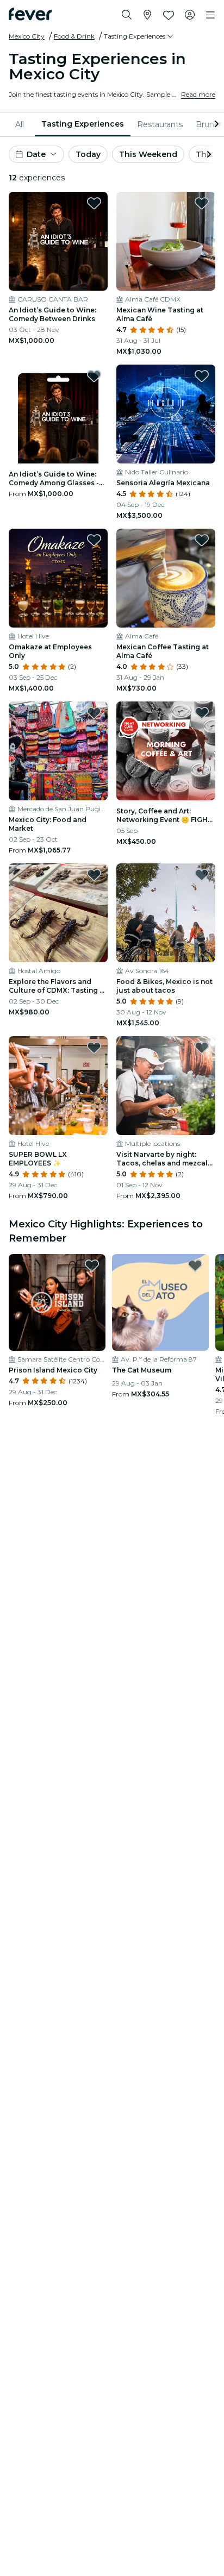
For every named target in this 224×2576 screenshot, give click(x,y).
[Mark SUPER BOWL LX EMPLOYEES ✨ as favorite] (94, 1048)
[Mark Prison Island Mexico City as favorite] (92, 1265)
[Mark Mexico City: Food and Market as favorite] (94, 713)
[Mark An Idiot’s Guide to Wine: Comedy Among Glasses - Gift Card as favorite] (94, 376)
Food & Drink (74, 36)
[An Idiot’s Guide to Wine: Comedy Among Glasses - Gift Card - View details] (58, 414)
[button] (139, 36)
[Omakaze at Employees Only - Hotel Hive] (58, 578)
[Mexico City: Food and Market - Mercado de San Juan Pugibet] (58, 751)
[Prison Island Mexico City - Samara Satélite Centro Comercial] (57, 1302)
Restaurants (160, 124)
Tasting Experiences (83, 124)
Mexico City (27, 36)
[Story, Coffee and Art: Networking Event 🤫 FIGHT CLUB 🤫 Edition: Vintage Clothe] (166, 751)
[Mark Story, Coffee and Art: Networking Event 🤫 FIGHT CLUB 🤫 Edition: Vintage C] (202, 713)
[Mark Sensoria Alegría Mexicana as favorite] (202, 376)
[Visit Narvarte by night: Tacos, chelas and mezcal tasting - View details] (166, 1086)
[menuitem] (22, 124)
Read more (198, 94)
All (20, 124)
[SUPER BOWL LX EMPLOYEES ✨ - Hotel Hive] (58, 1086)
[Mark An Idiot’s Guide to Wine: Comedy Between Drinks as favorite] (94, 203)
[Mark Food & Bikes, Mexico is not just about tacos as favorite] (202, 875)
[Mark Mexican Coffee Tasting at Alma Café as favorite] (202, 540)
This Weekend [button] (148, 154)
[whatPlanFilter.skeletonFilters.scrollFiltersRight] (215, 124)
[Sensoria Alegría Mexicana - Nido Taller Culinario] (166, 414)
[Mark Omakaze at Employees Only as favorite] (94, 540)
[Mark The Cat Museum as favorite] (195, 1265)
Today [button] (88, 154)
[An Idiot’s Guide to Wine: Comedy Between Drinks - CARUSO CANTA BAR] (58, 241)
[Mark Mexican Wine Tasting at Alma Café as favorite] (202, 203)
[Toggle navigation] (210, 15)
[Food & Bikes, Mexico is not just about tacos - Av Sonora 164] (166, 913)
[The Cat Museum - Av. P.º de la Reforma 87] (160, 1302)
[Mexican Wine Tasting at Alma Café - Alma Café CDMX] (166, 241)
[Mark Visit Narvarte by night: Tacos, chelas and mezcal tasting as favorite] (202, 1048)
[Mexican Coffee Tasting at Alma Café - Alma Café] (166, 578)
